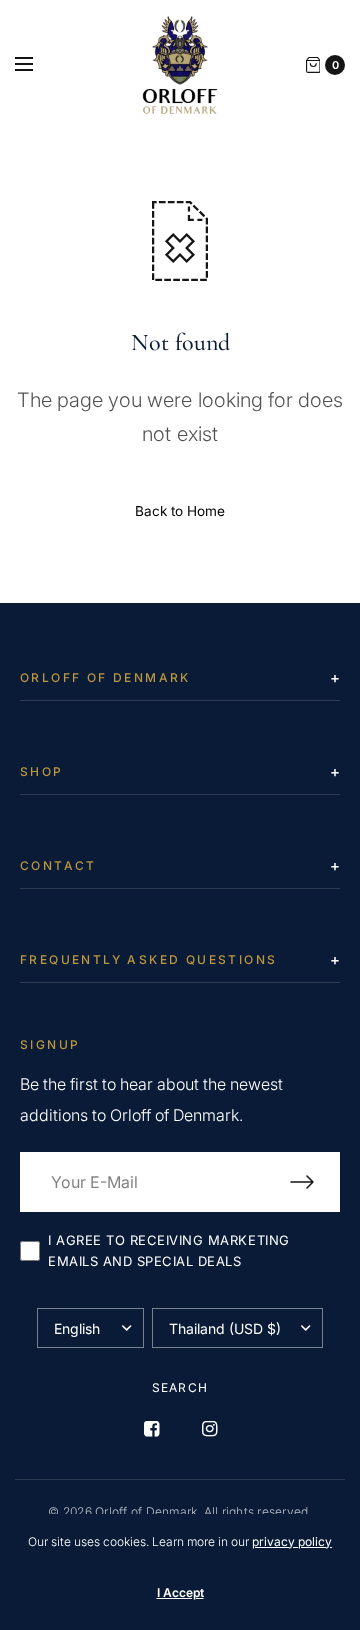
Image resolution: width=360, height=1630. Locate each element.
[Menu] (37, 65)
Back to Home (180, 511)
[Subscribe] (315, 1182)
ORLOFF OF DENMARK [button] (105, 677)
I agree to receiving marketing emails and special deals (169, 1250)
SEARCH (180, 1387)
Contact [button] (58, 865)
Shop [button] (42, 771)
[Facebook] (151, 1429)
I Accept (180, 1592)
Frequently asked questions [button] (148, 959)
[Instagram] (209, 1429)
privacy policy (292, 1541)
